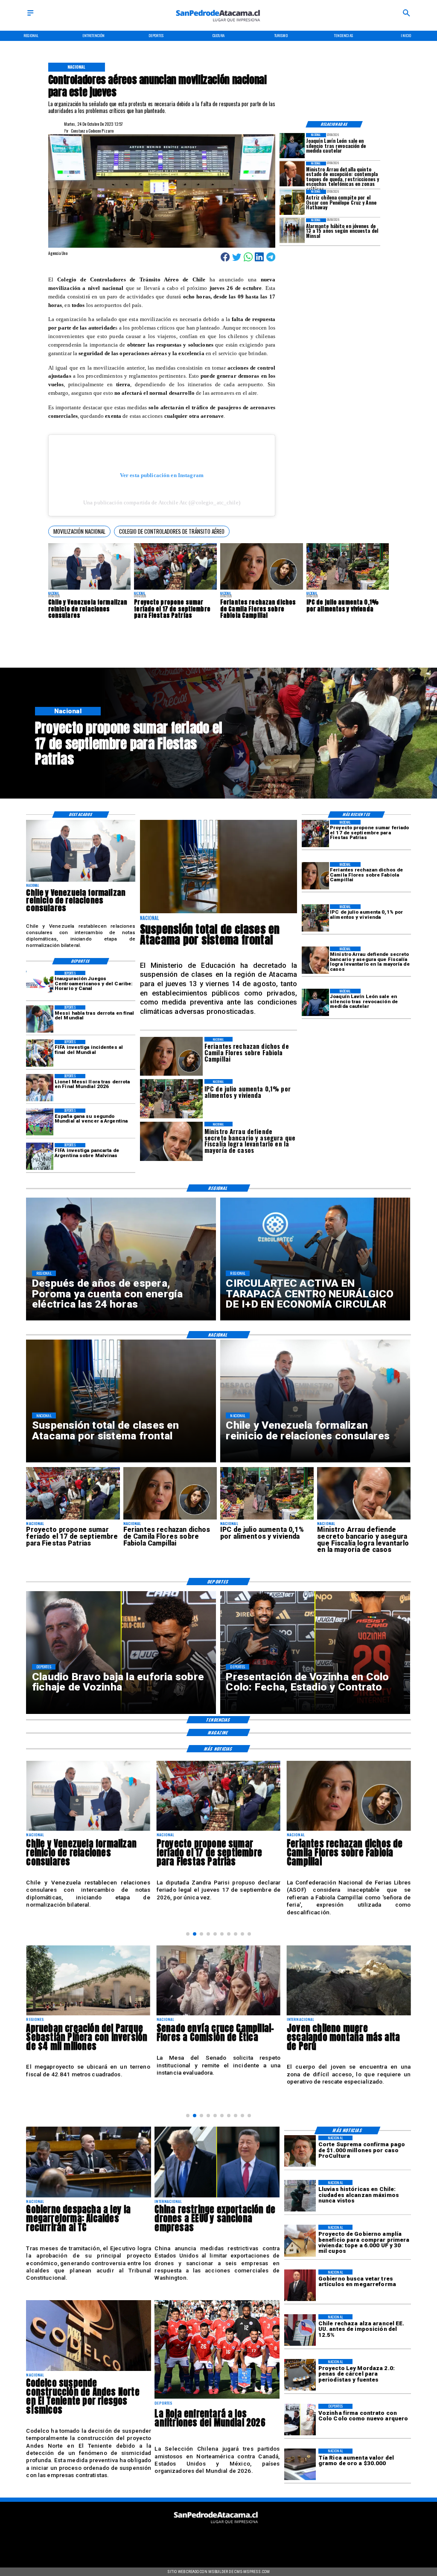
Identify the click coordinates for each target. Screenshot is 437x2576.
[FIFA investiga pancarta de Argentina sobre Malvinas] (40, 1157)
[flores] (262, 589)
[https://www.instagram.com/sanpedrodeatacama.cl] (219, 2540)
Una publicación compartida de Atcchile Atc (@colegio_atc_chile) (162, 502)
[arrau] (315, 960)
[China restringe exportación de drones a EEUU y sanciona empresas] (217, 2197)
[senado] (88, 2015)
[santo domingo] (40, 984)
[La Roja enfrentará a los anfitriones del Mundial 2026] (217, 2398)
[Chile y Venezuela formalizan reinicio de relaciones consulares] (90, 589)
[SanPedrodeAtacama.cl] (30, 16)
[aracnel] (300, 2330)
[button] (79, 531)
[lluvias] (300, 2196)
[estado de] (292, 174)
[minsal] (292, 231)
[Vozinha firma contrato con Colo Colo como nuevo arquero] (300, 2420)
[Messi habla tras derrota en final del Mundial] (40, 1019)
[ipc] (348, 589)
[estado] (349, 2015)
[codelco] (89, 2370)
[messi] (40, 1088)
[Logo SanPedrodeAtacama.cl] (218, 25)
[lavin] (292, 146)
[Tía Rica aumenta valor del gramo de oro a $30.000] (300, 2464)
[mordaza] (300, 2375)
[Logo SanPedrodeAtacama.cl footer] (216, 2526)
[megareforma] (89, 2197)
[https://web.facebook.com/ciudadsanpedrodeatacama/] (175, 2540)
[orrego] (300, 2151)
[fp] (175, 589)
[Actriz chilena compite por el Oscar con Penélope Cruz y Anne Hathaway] (292, 202)
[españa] (40, 1122)
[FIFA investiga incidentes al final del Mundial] (40, 1054)
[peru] (218, 2015)
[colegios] (219, 913)
